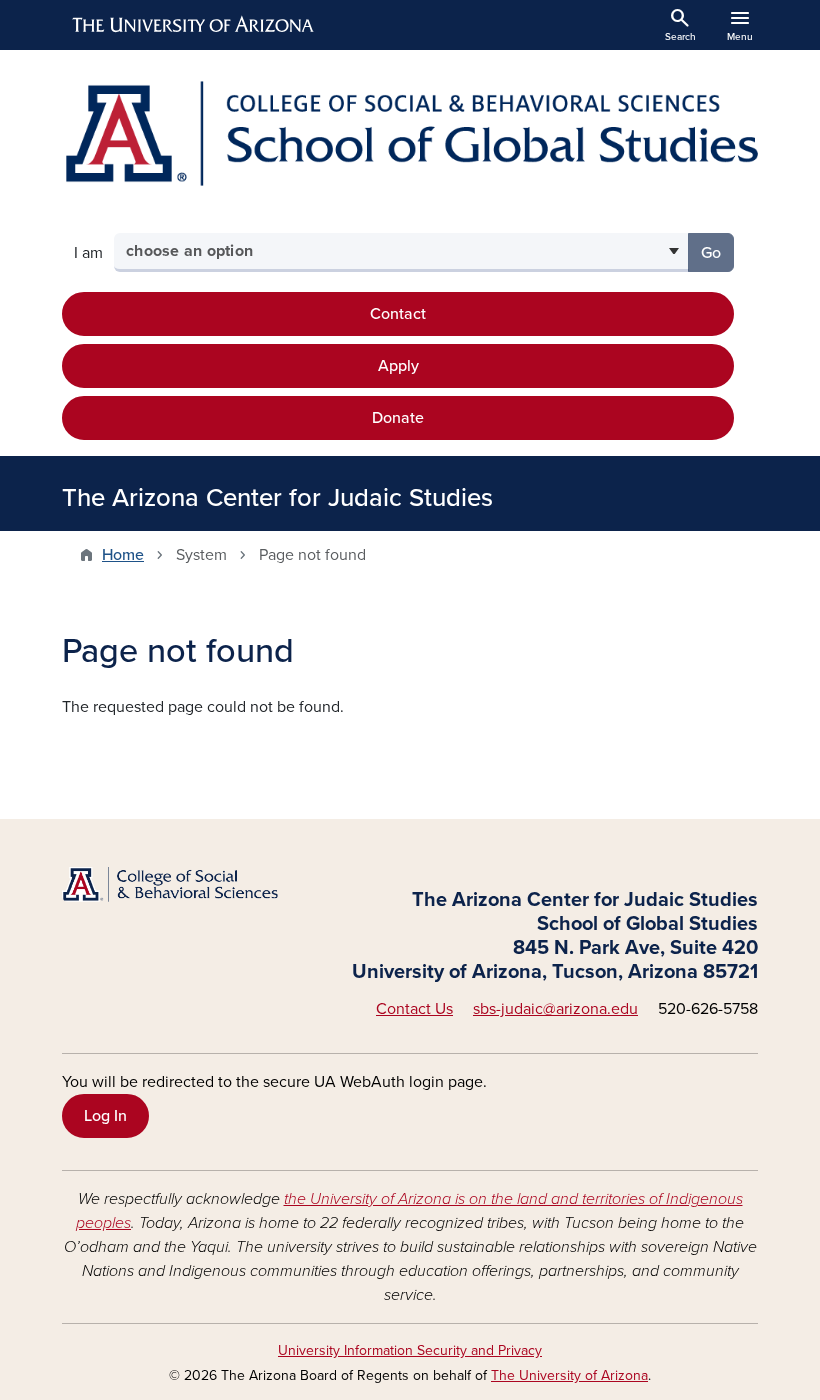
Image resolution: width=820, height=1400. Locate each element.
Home (123, 555)
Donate (398, 418)
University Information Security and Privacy (410, 1350)
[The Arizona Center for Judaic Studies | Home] (410, 133)
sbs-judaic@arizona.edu (555, 1009)
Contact (398, 314)
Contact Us (414, 1009)
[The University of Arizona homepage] (194, 25)
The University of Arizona (569, 1375)
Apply (398, 366)
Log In (105, 1116)
